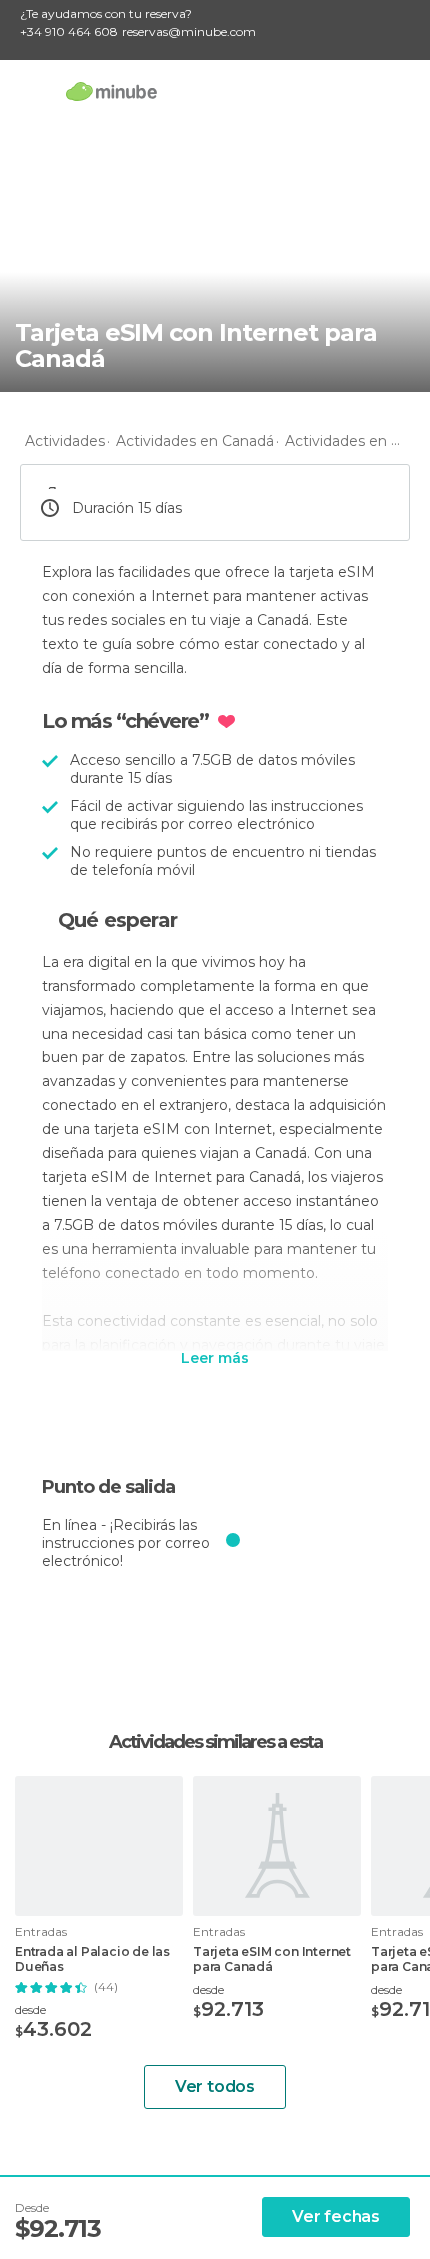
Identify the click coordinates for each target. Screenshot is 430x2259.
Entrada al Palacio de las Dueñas (92, 1959)
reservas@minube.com (189, 31)
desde (30, 2009)
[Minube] (111, 91)
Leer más (215, 1359)
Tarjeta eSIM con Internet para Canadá (272, 1959)
